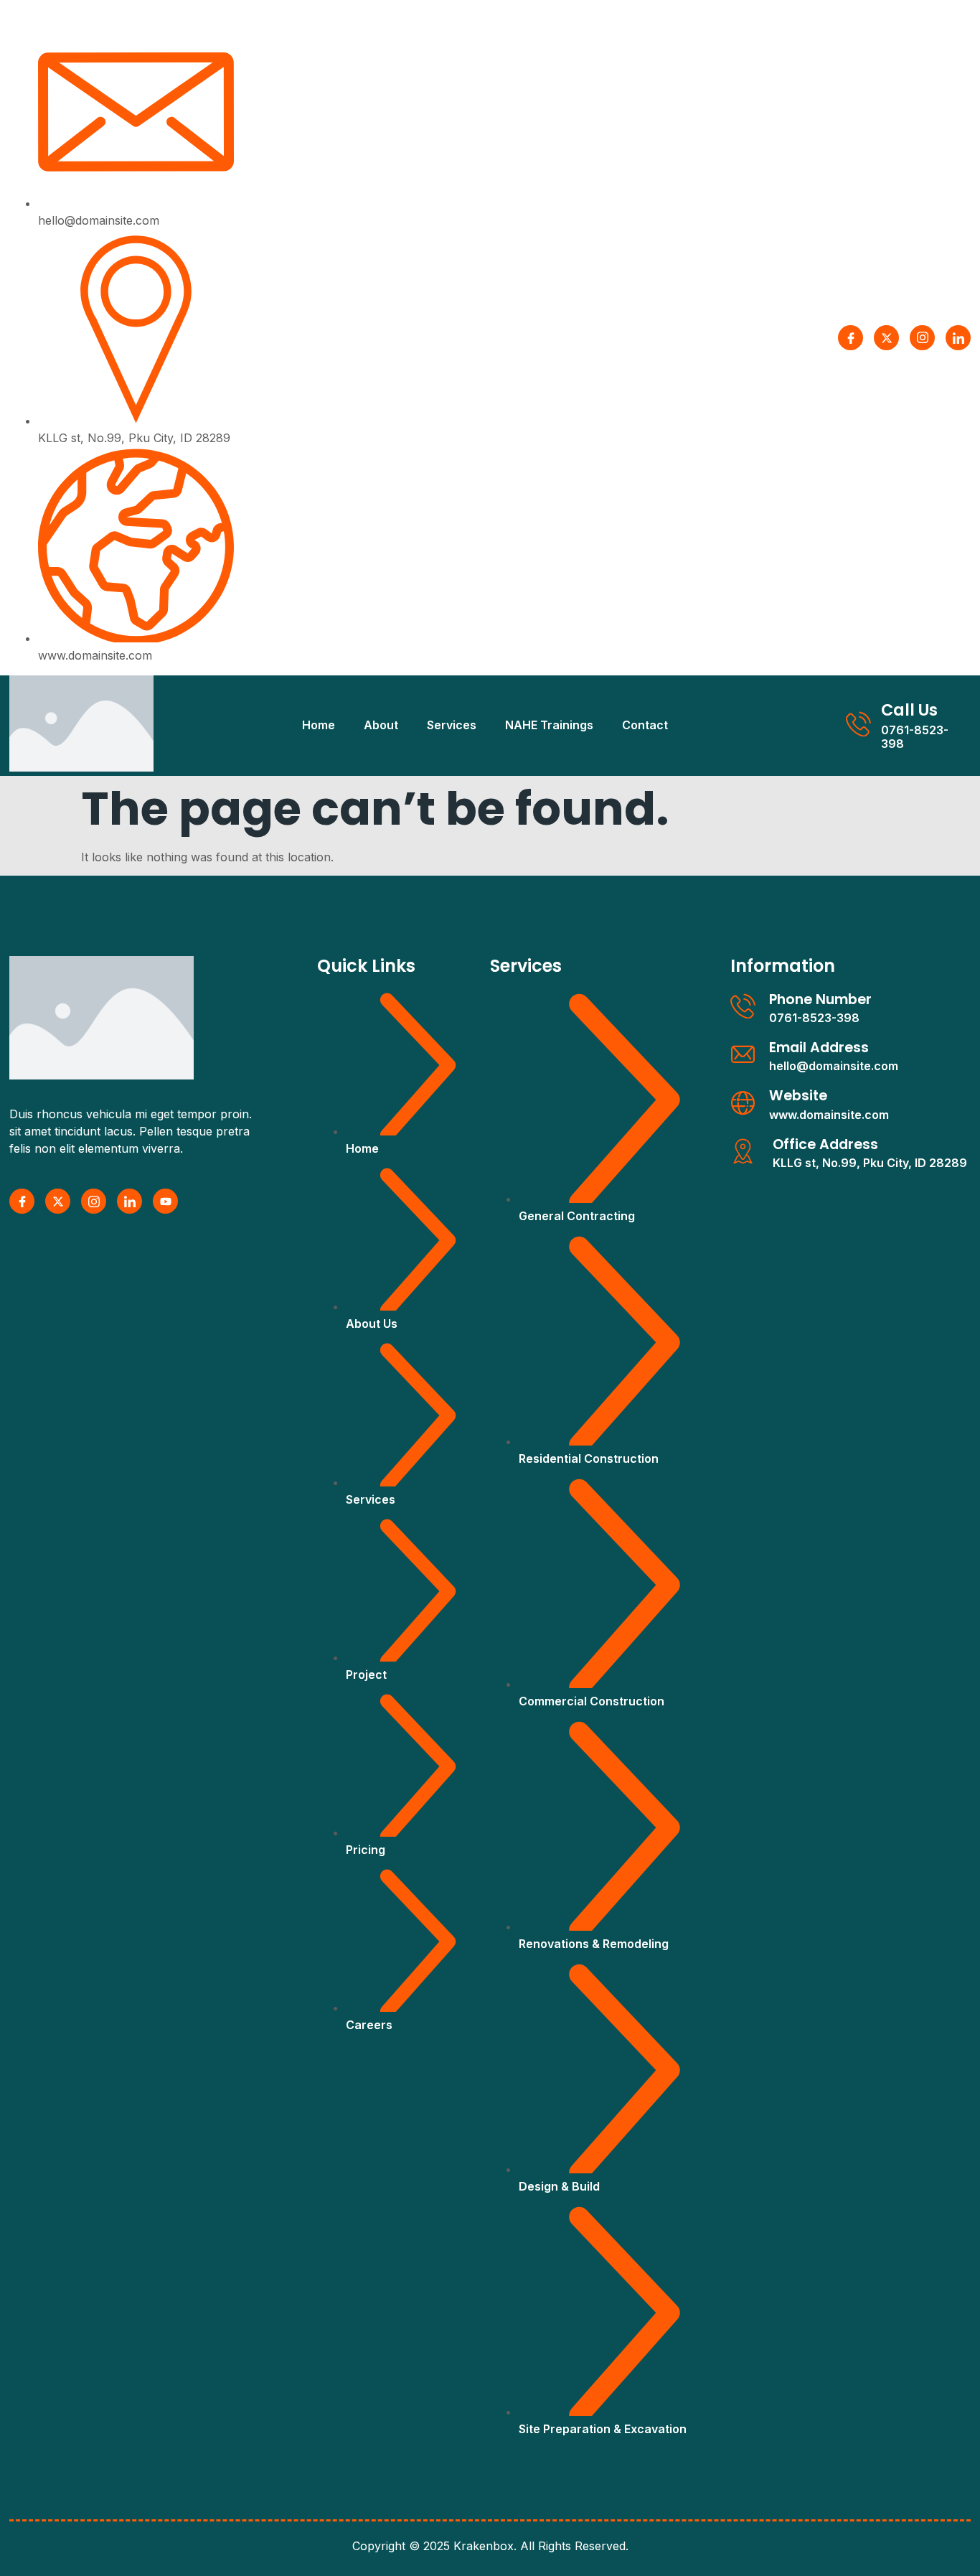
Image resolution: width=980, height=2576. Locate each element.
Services (452, 725)
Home (319, 725)
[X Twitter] (886, 338)
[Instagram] (922, 338)
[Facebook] (851, 338)
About (381, 725)
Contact (645, 725)
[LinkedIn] (958, 338)
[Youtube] (165, 1201)
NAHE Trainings (549, 725)
